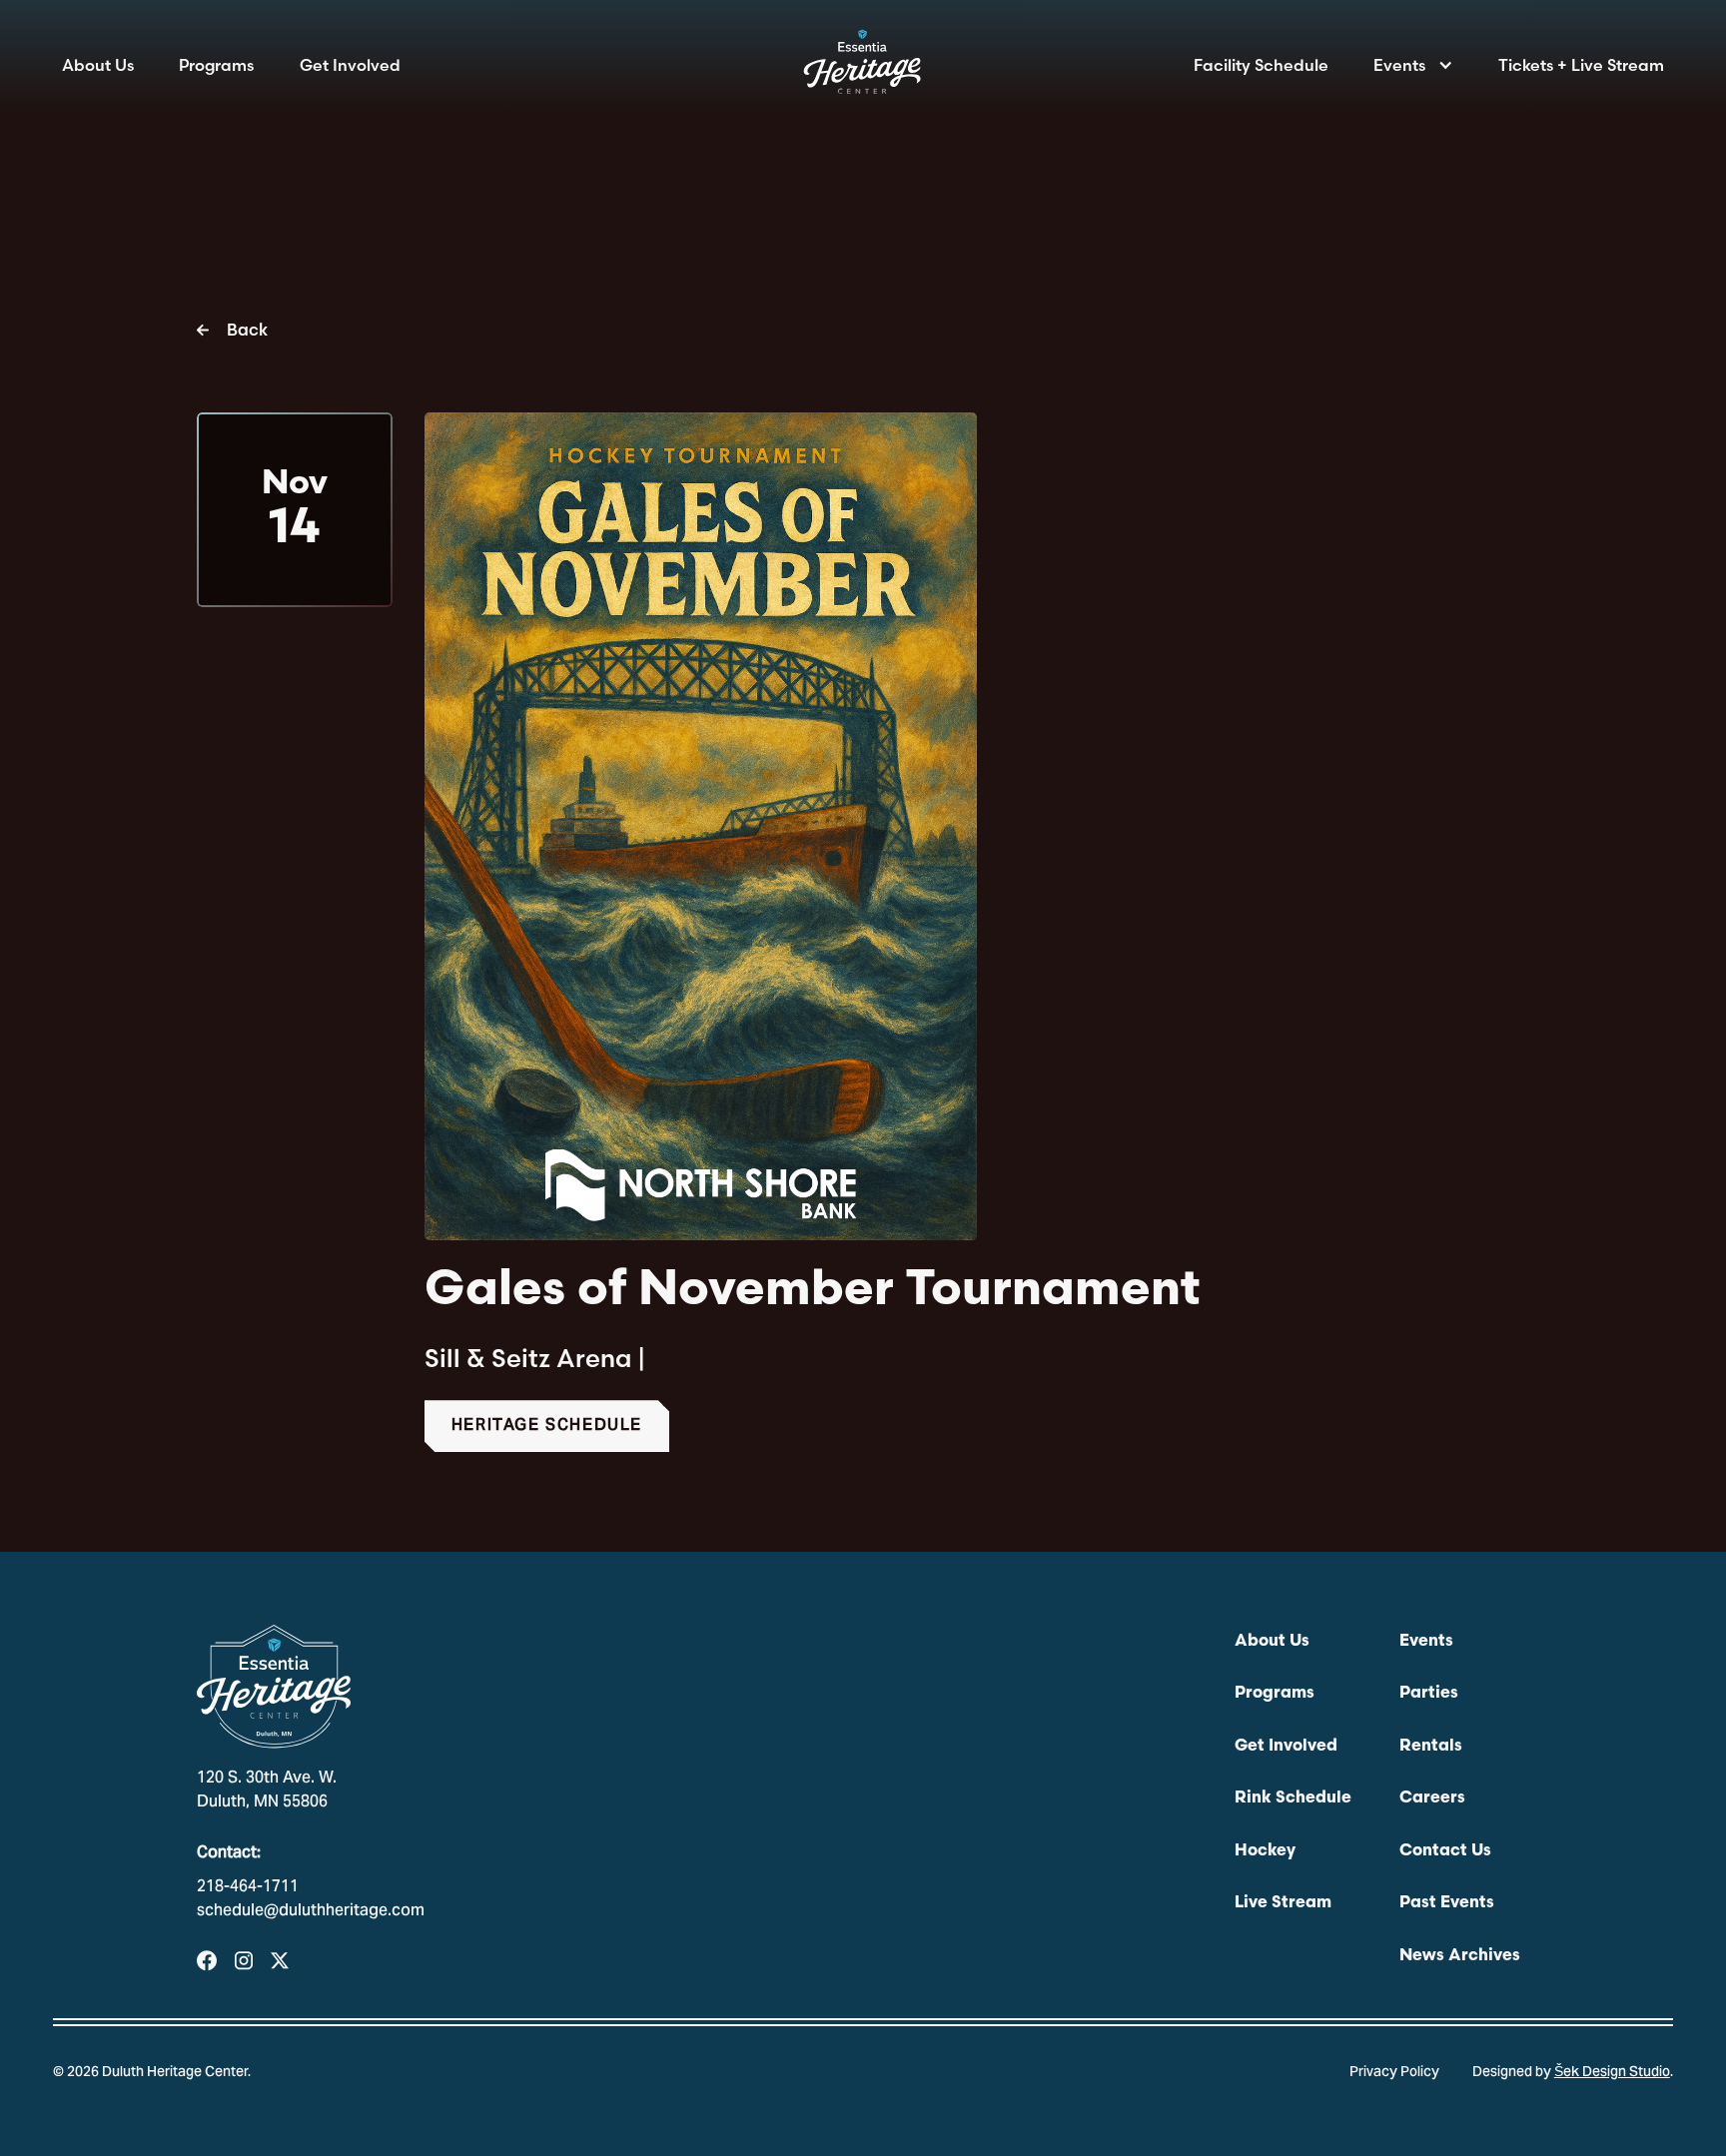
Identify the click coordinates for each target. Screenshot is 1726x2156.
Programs (216, 65)
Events (1399, 65)
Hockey (1265, 1851)
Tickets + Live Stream (1581, 65)
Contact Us (1445, 1851)
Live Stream (1283, 1903)
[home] (863, 68)
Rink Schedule (1293, 1798)
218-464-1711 (248, 1887)
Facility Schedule (1261, 65)
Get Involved (350, 65)
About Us (98, 65)
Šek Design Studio (1612, 2073)
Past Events (1447, 1903)
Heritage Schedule (547, 1426)
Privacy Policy (1394, 2074)
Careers (1432, 1798)
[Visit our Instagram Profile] (244, 1961)
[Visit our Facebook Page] (207, 1961)
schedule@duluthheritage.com (311, 1911)
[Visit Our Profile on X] (280, 1961)
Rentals (1431, 1747)
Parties (1429, 1694)
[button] (1413, 65)
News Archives (1460, 1956)
